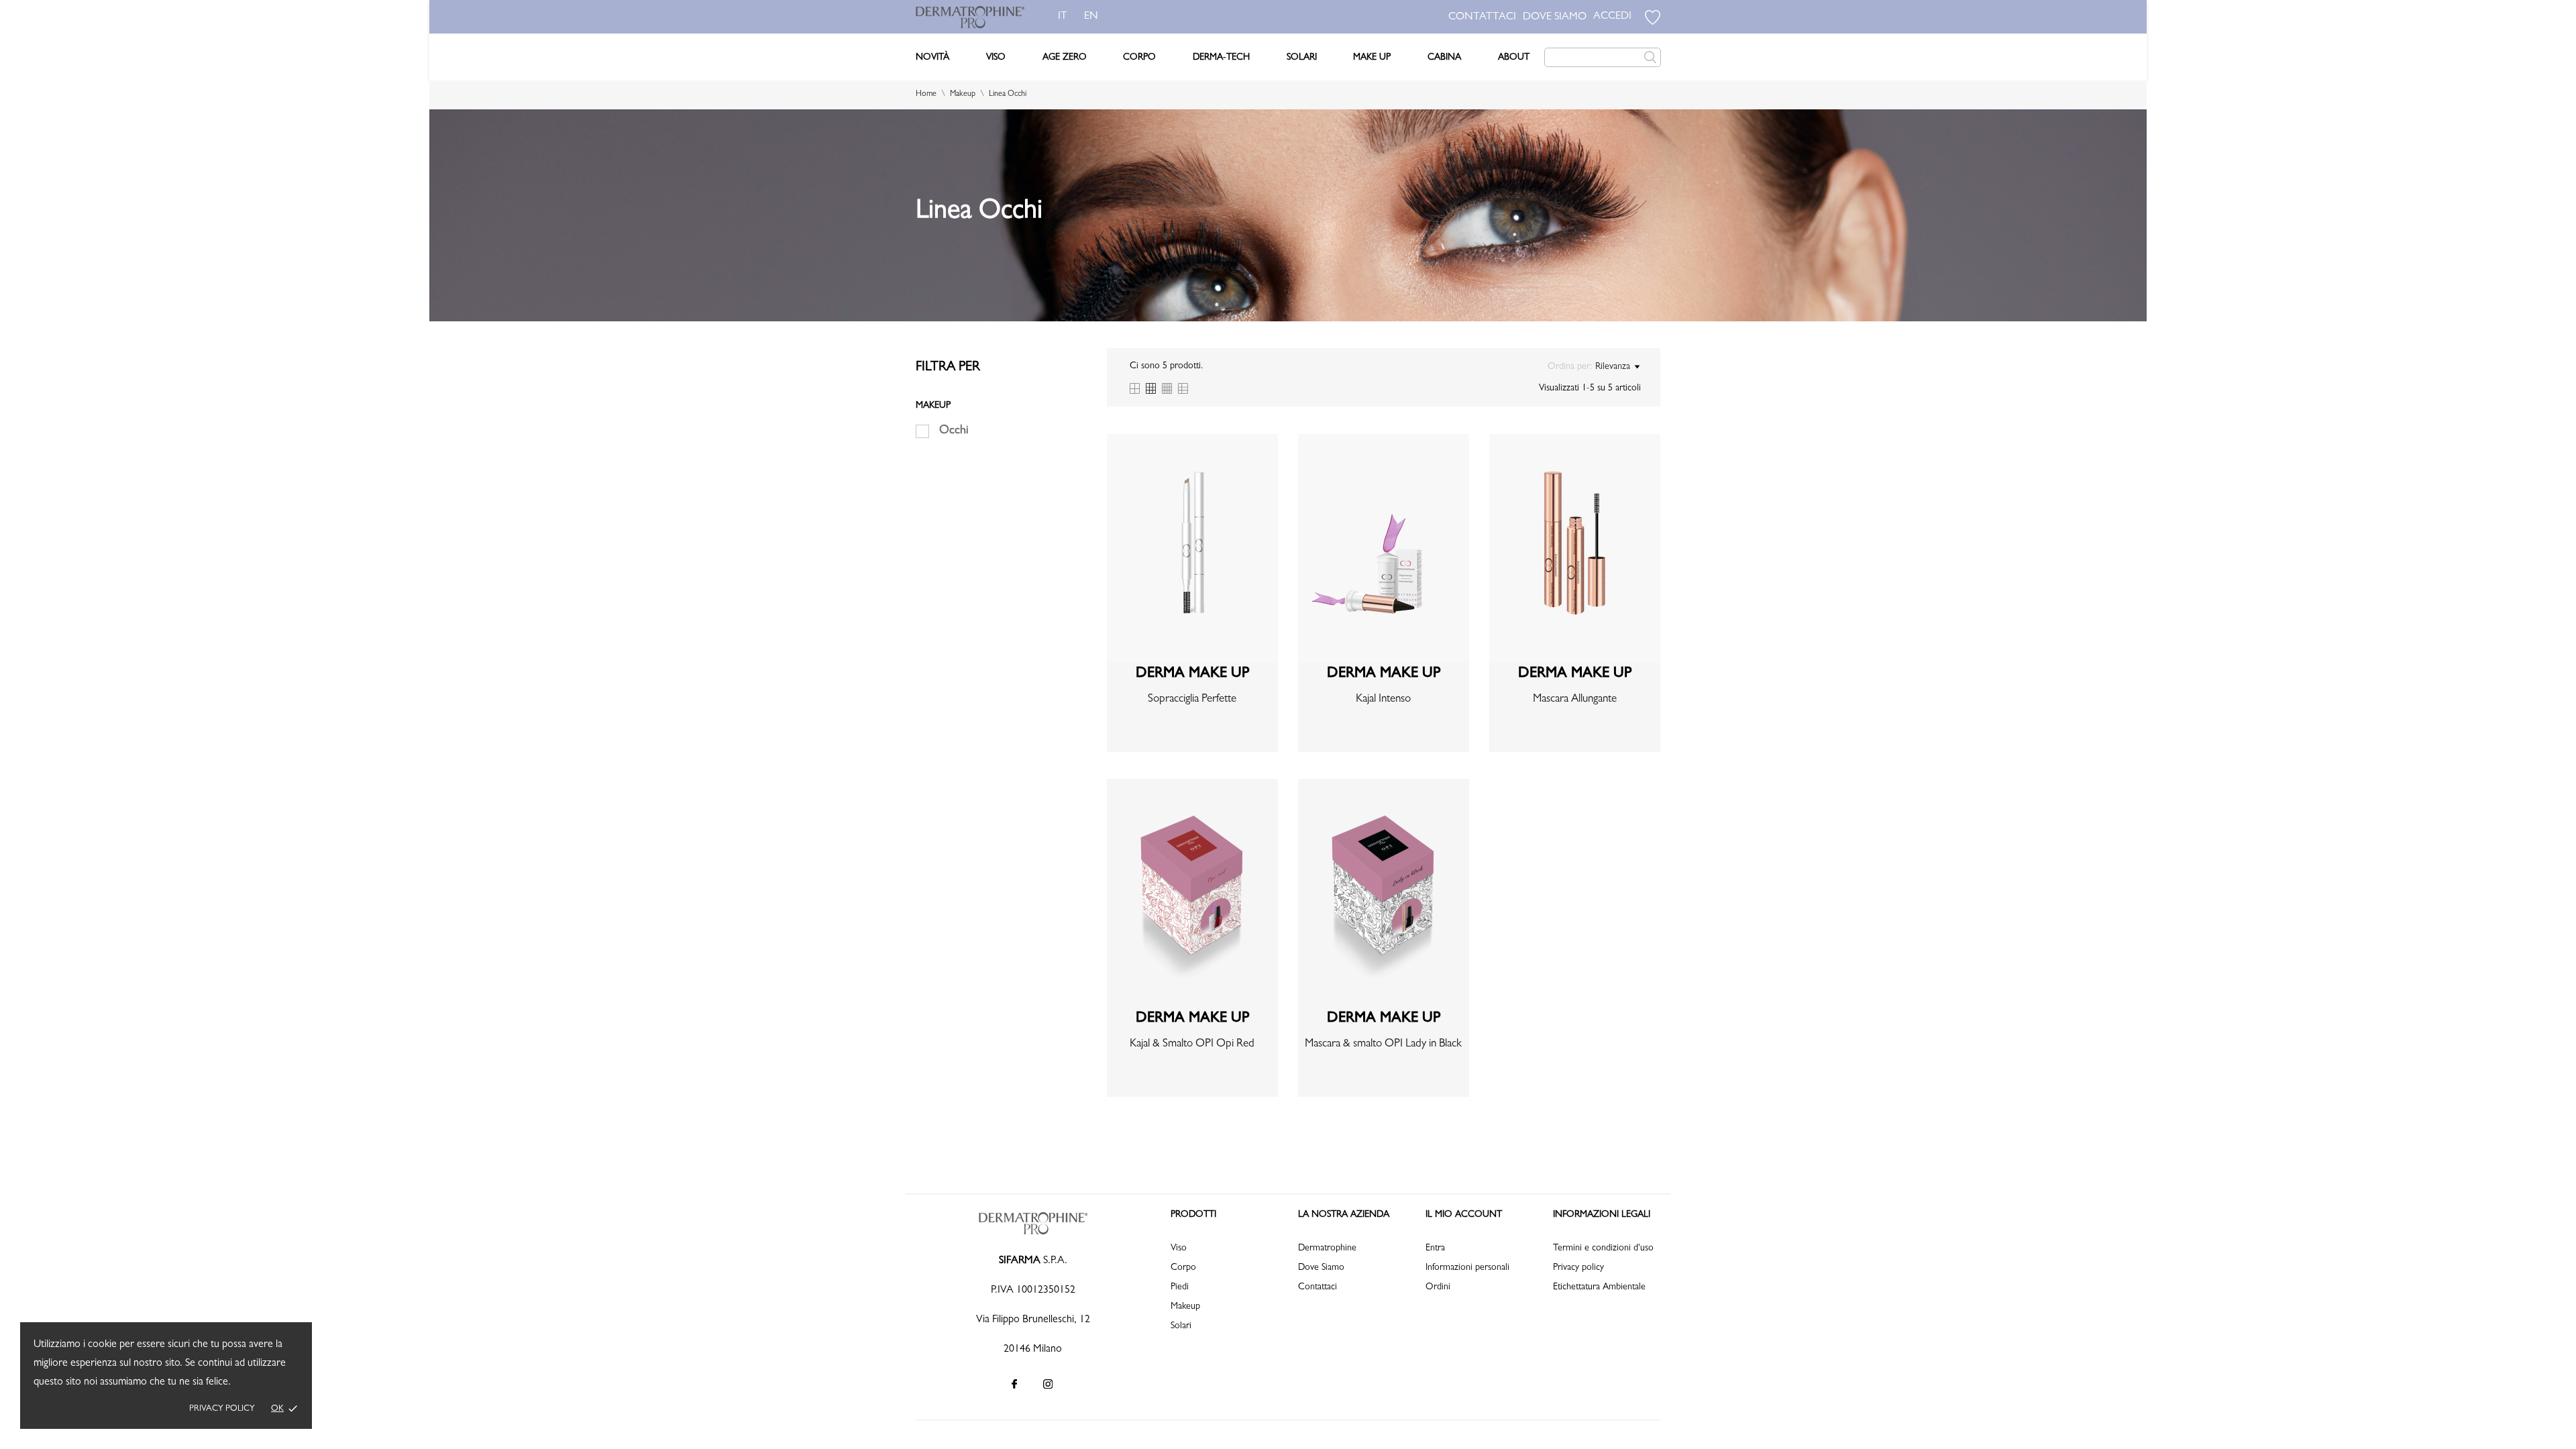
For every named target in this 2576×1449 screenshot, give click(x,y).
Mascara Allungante (1575, 699)
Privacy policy (222, 1409)
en (1091, 17)
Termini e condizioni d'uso (1603, 1248)
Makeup (1185, 1307)
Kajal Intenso (1383, 699)
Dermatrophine (1327, 1248)
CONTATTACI (1482, 17)
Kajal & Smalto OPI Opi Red (1192, 1044)
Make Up (1372, 58)
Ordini (1438, 1287)
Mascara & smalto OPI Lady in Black (1383, 1044)
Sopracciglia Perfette (1192, 699)
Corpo (1139, 58)
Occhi (954, 431)
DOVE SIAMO (1555, 17)
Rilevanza (1613, 367)
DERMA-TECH (1221, 58)
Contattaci (1318, 1287)
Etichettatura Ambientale (1599, 1287)
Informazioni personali (1467, 1268)
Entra (1435, 1248)
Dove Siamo (1321, 1268)
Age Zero (1065, 58)
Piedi (1180, 1287)
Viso (996, 58)
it (1063, 17)
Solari (1302, 58)
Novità (932, 58)
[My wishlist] (1653, 17)
